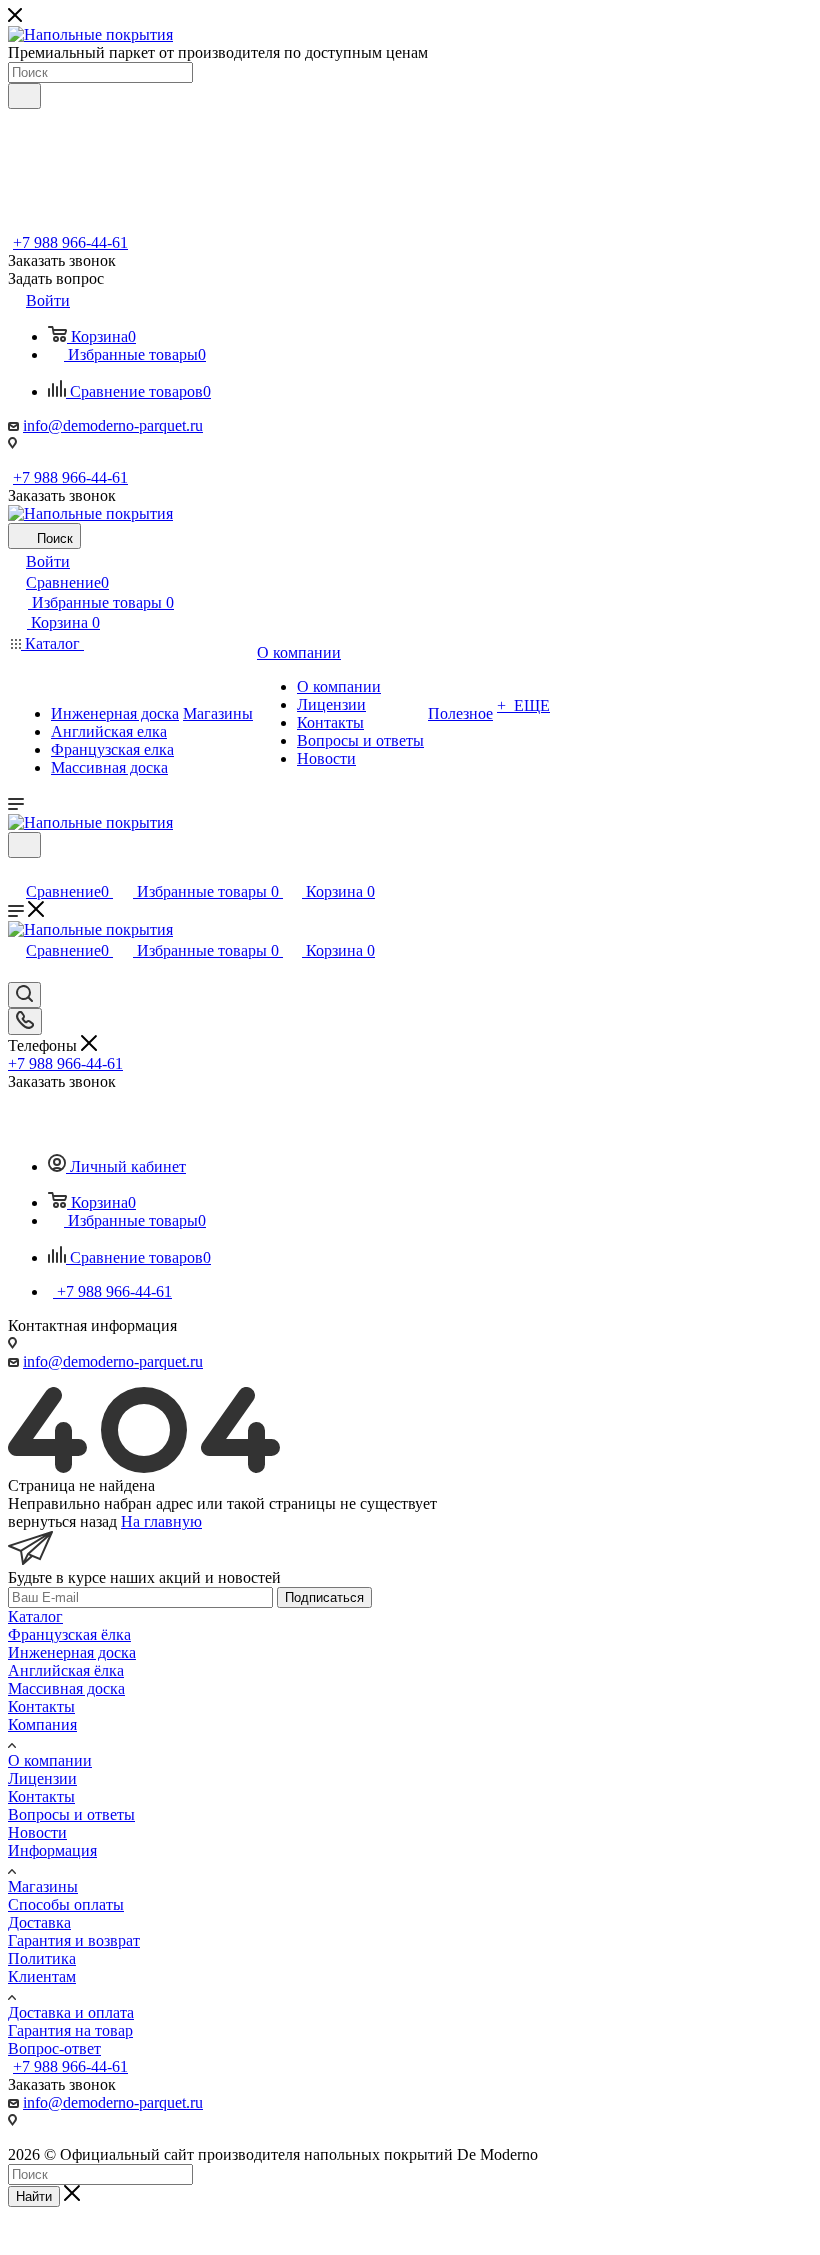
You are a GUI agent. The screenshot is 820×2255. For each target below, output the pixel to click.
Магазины (43, 1886)
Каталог (35, 1616)
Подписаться (324, 1597)
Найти (34, 2196)
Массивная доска (66, 1688)
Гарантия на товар (70, 2030)
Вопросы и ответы (71, 1814)
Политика (42, 1958)
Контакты (41, 1706)
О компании (50, 1760)
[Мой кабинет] (17, 870)
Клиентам (42, 1976)
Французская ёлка (69, 1634)
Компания (42, 1724)
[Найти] (24, 96)
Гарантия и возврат (74, 1940)
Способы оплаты (66, 1904)
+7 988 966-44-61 (70, 242)
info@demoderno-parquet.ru (113, 425)
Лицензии (42, 1778)
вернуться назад (62, 1521)
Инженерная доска (72, 1652)
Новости (37, 1832)
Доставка (39, 1922)
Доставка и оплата (71, 2012)
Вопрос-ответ (54, 2048)
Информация (52, 1850)
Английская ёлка (66, 1670)
